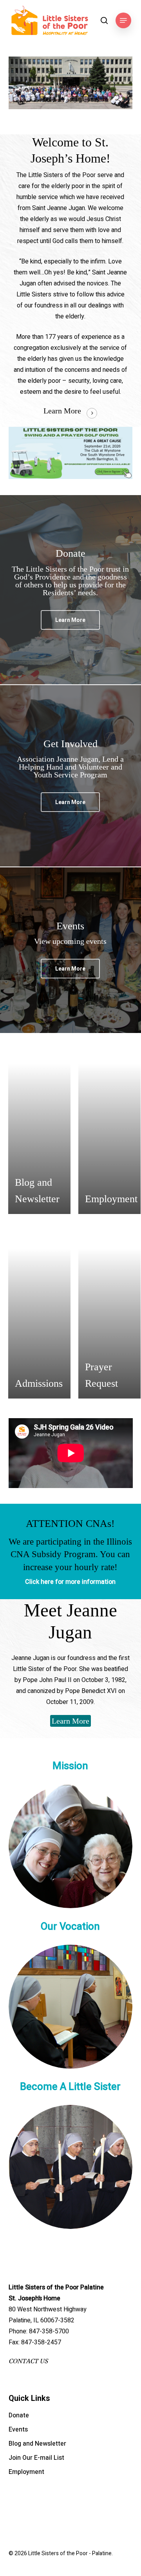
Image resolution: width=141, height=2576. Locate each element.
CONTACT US (28, 2361)
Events (18, 2430)
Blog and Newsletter (37, 2444)
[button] (123, 20)
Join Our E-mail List (36, 2458)
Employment (26, 2472)
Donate (19, 2415)
